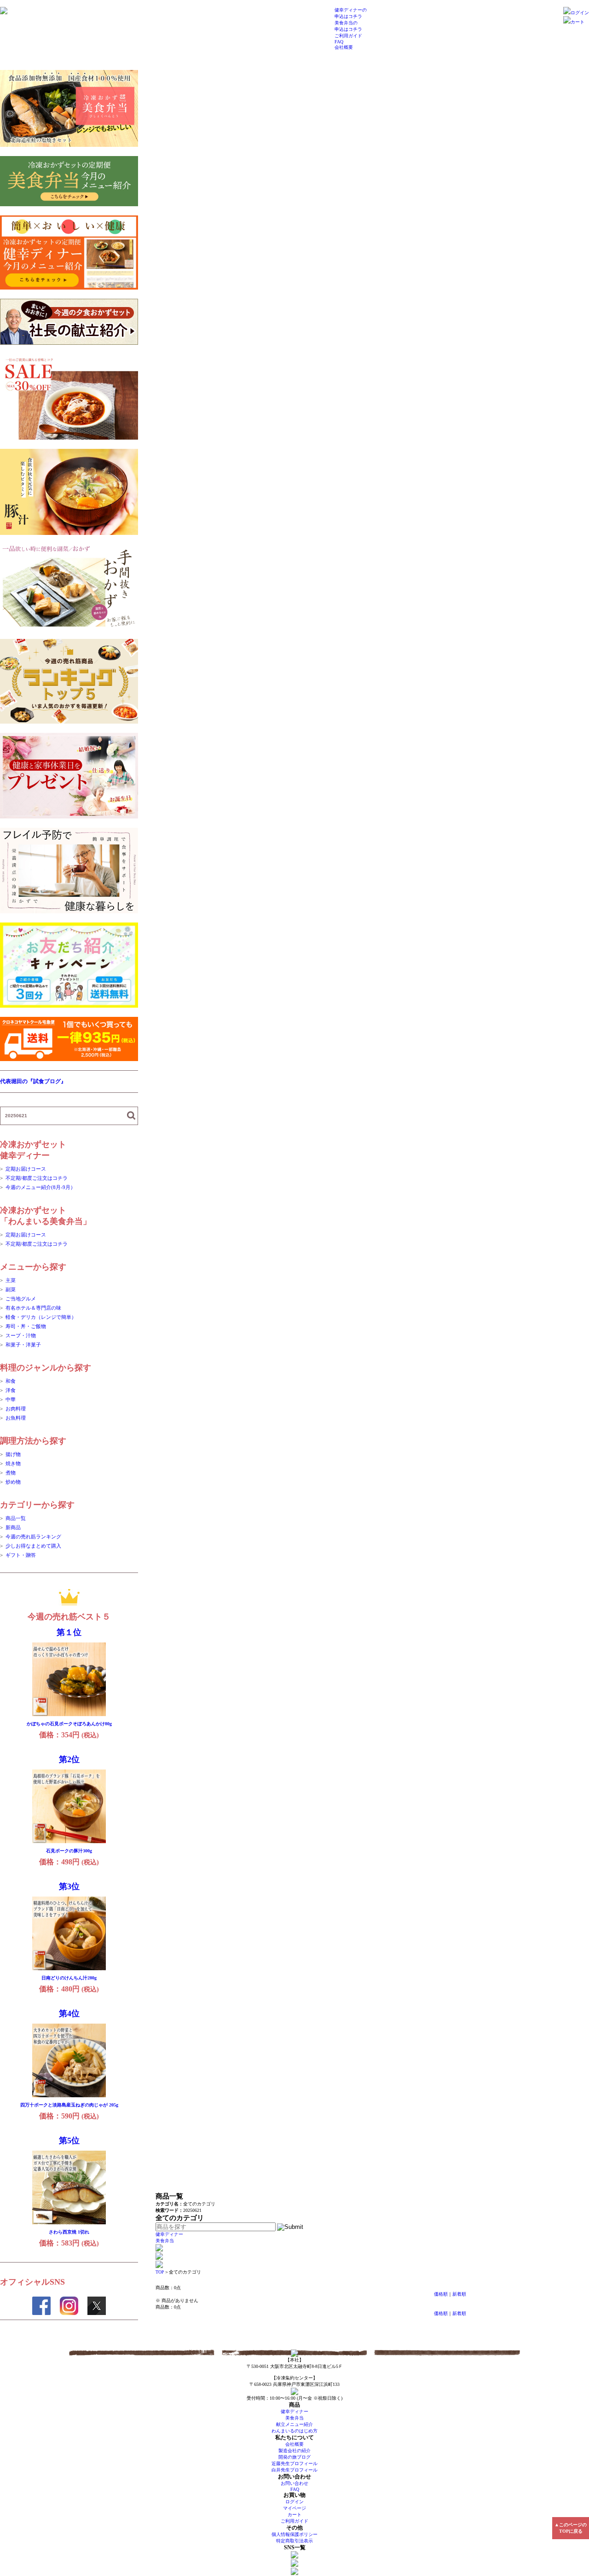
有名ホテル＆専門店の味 (33, 1308)
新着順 (459, 2294)
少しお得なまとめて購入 (33, 1546)
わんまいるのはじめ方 (294, 2431)
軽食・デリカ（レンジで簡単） (41, 1317)
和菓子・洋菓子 (23, 1345)
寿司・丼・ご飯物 (26, 1326)
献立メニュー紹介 (294, 2424)
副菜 (11, 1289)
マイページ (294, 2508)
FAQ (339, 42)
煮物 (11, 1473)
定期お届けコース (26, 1169)
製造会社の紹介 (294, 2451)
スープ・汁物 (21, 1335)
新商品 (13, 1527)
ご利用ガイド (348, 36)
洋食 (11, 1390)
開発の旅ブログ (294, 2457)
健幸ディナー (169, 2234)
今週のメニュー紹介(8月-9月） (40, 1187)
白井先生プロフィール (294, 2470)
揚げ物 (13, 1454)
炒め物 (13, 1482)
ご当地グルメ (21, 1299)
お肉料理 (16, 1409)
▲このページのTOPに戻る (571, 2528)
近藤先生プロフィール (294, 2463)
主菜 (11, 1280)
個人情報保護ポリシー (294, 2534)
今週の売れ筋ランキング (33, 1537)
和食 (11, 1381)
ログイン (580, 13)
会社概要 (344, 47)
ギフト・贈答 (21, 1555)
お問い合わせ (294, 2483)
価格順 (441, 2294)
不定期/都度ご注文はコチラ (37, 1178)
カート (577, 22)
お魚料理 (16, 1418)
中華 (11, 1399)
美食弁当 (165, 2241)
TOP (160, 2272)
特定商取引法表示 (294, 2541)
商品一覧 (16, 1518)
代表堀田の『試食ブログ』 (33, 1081)
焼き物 (13, 1463)
